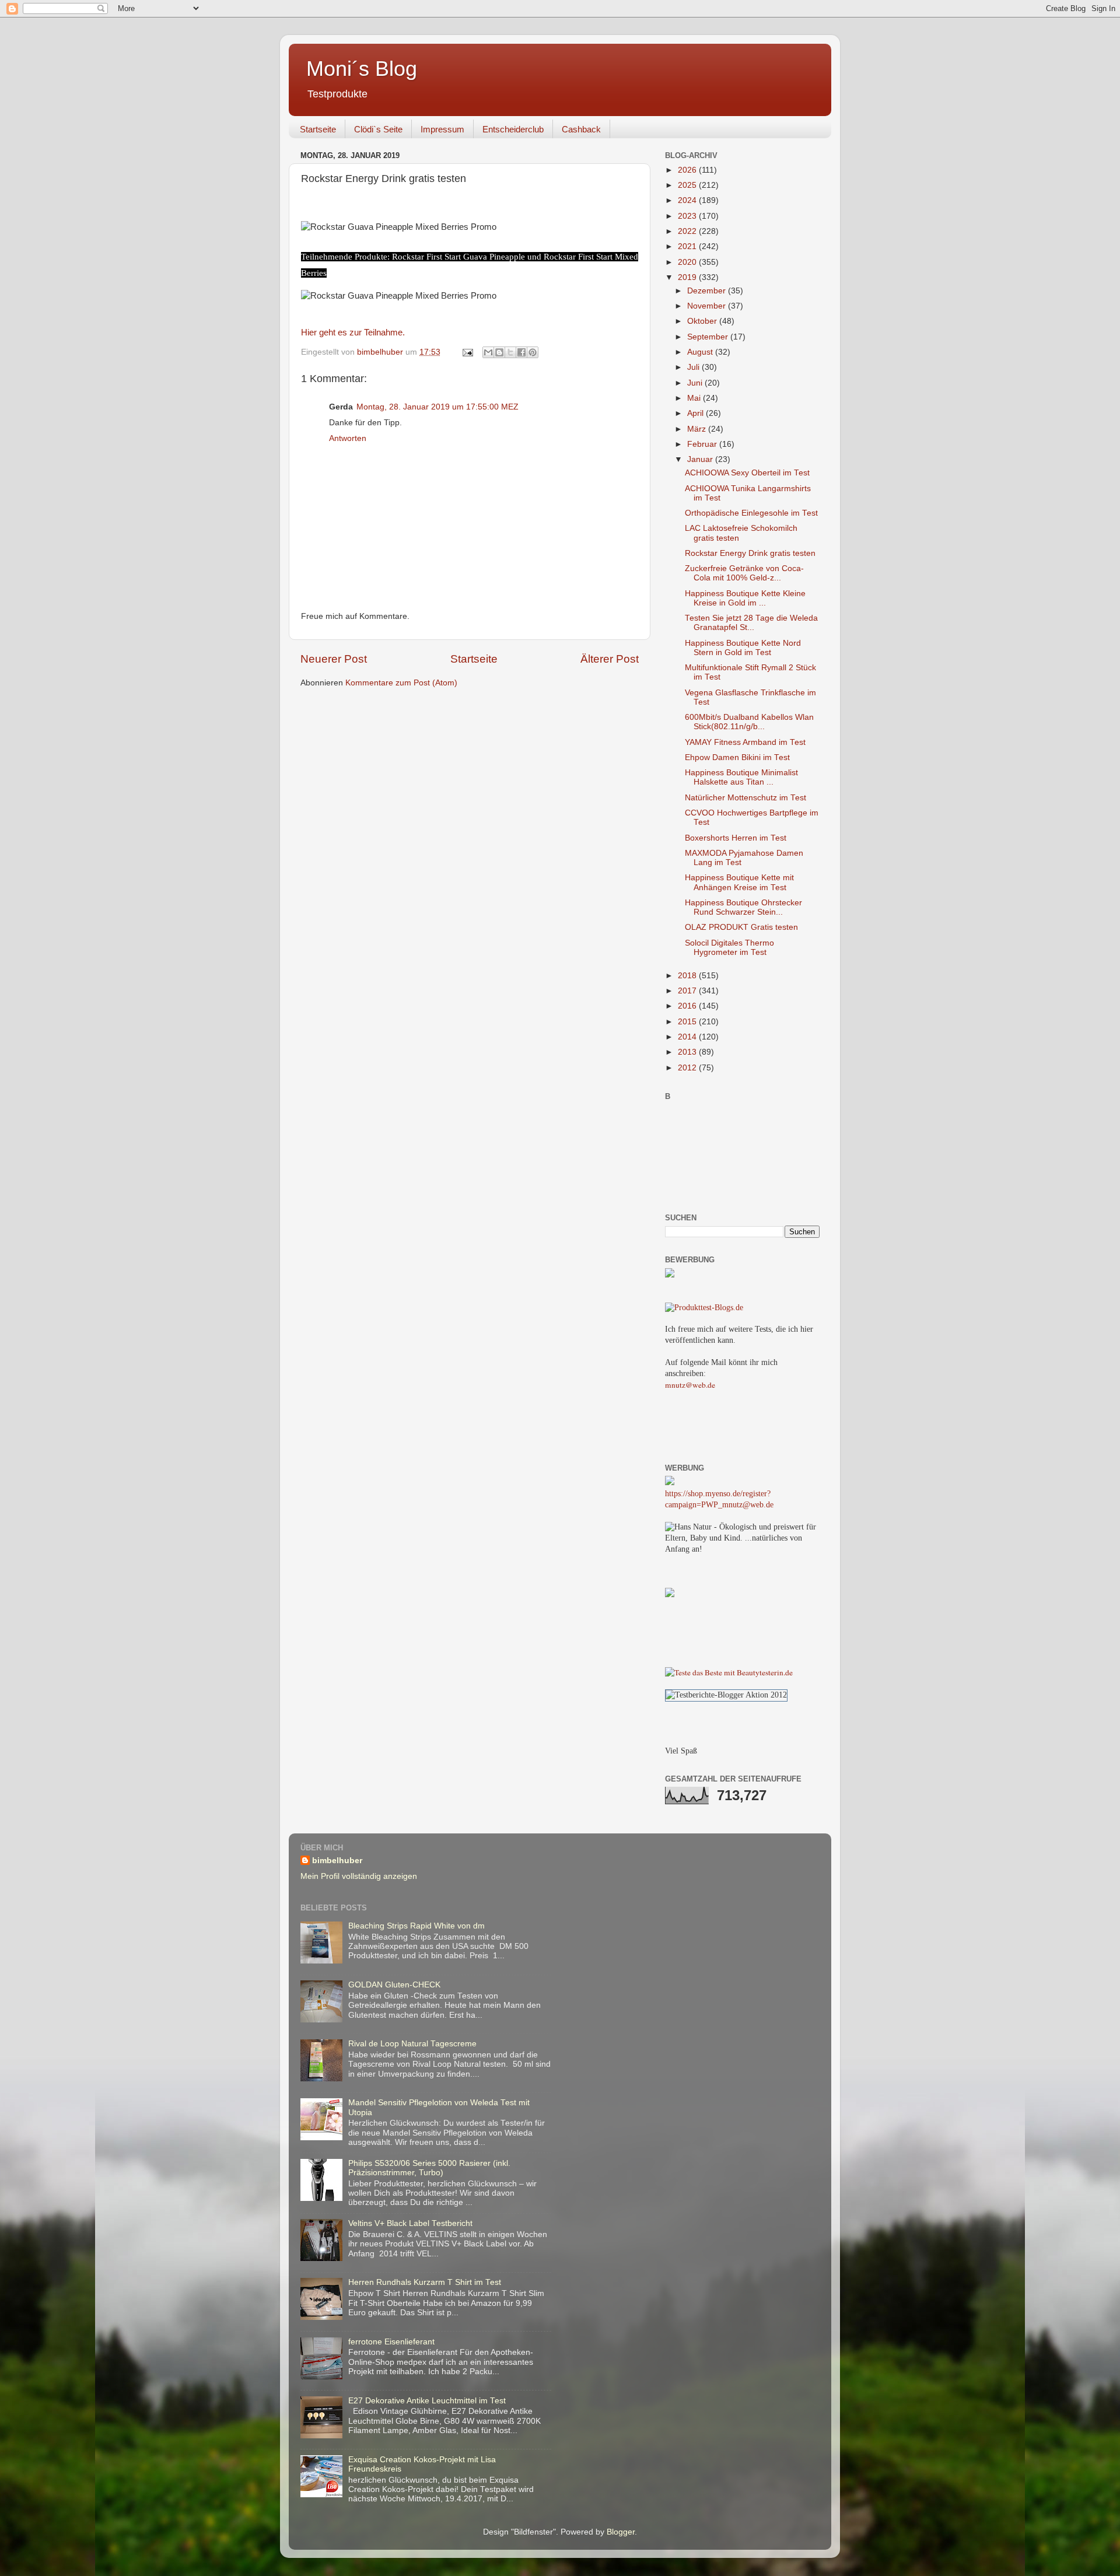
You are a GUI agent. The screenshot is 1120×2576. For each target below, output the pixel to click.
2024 (688, 200)
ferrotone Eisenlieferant (391, 2342)
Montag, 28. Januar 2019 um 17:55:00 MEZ (437, 407)
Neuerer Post (334, 659)
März (698, 429)
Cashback (581, 129)
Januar (701, 459)
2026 (688, 170)
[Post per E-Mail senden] (467, 352)
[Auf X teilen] (510, 352)
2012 (688, 1068)
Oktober (703, 321)
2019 (688, 277)
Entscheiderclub (513, 129)
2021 (688, 246)
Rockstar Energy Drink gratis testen (750, 553)
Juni (696, 383)
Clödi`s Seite (378, 129)
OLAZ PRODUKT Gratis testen (741, 927)
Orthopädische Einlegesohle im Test (751, 513)
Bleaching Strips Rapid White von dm (416, 1926)
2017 (688, 991)
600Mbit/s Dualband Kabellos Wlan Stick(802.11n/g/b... (749, 722)
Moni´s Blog (362, 69)
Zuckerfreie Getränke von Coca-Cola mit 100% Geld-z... (744, 573)
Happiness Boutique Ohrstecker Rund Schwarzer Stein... (743, 907)
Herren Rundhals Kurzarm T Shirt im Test (425, 2282)
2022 (688, 231)
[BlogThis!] (499, 352)
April (696, 413)
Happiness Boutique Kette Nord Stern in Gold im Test (743, 648)
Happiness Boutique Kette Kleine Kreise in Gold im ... (745, 598)
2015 (688, 1022)
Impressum (442, 129)
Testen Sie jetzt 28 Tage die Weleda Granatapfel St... (751, 623)
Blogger (621, 2532)
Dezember (708, 291)
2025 (688, 185)
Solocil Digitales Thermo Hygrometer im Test (729, 948)
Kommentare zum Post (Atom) (401, 683)
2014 (688, 1037)
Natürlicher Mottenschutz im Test (745, 798)
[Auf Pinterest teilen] (533, 352)
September (709, 337)
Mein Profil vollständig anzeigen (359, 1876)
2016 (688, 1006)
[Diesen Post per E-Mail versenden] (488, 352)
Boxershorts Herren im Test (736, 838)
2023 (688, 216)
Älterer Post (610, 659)
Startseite (318, 129)
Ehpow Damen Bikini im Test (737, 757)
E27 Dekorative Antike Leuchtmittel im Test (427, 2401)
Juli (694, 367)
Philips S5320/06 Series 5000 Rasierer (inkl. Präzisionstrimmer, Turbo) (429, 2168)
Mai (695, 398)
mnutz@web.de (690, 1385)
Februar (703, 444)
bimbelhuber (337, 1861)
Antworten (348, 438)
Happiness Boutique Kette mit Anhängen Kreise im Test (739, 882)
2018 (688, 976)
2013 (688, 1052)
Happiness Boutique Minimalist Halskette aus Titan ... (741, 777)
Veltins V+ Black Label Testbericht (410, 2223)
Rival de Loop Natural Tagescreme (412, 2044)
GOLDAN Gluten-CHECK (394, 1985)
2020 (688, 262)
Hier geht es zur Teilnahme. (353, 332)
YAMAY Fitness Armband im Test (745, 742)
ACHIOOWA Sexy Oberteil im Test (747, 473)
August (701, 352)
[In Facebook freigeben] (521, 352)
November (708, 306)
